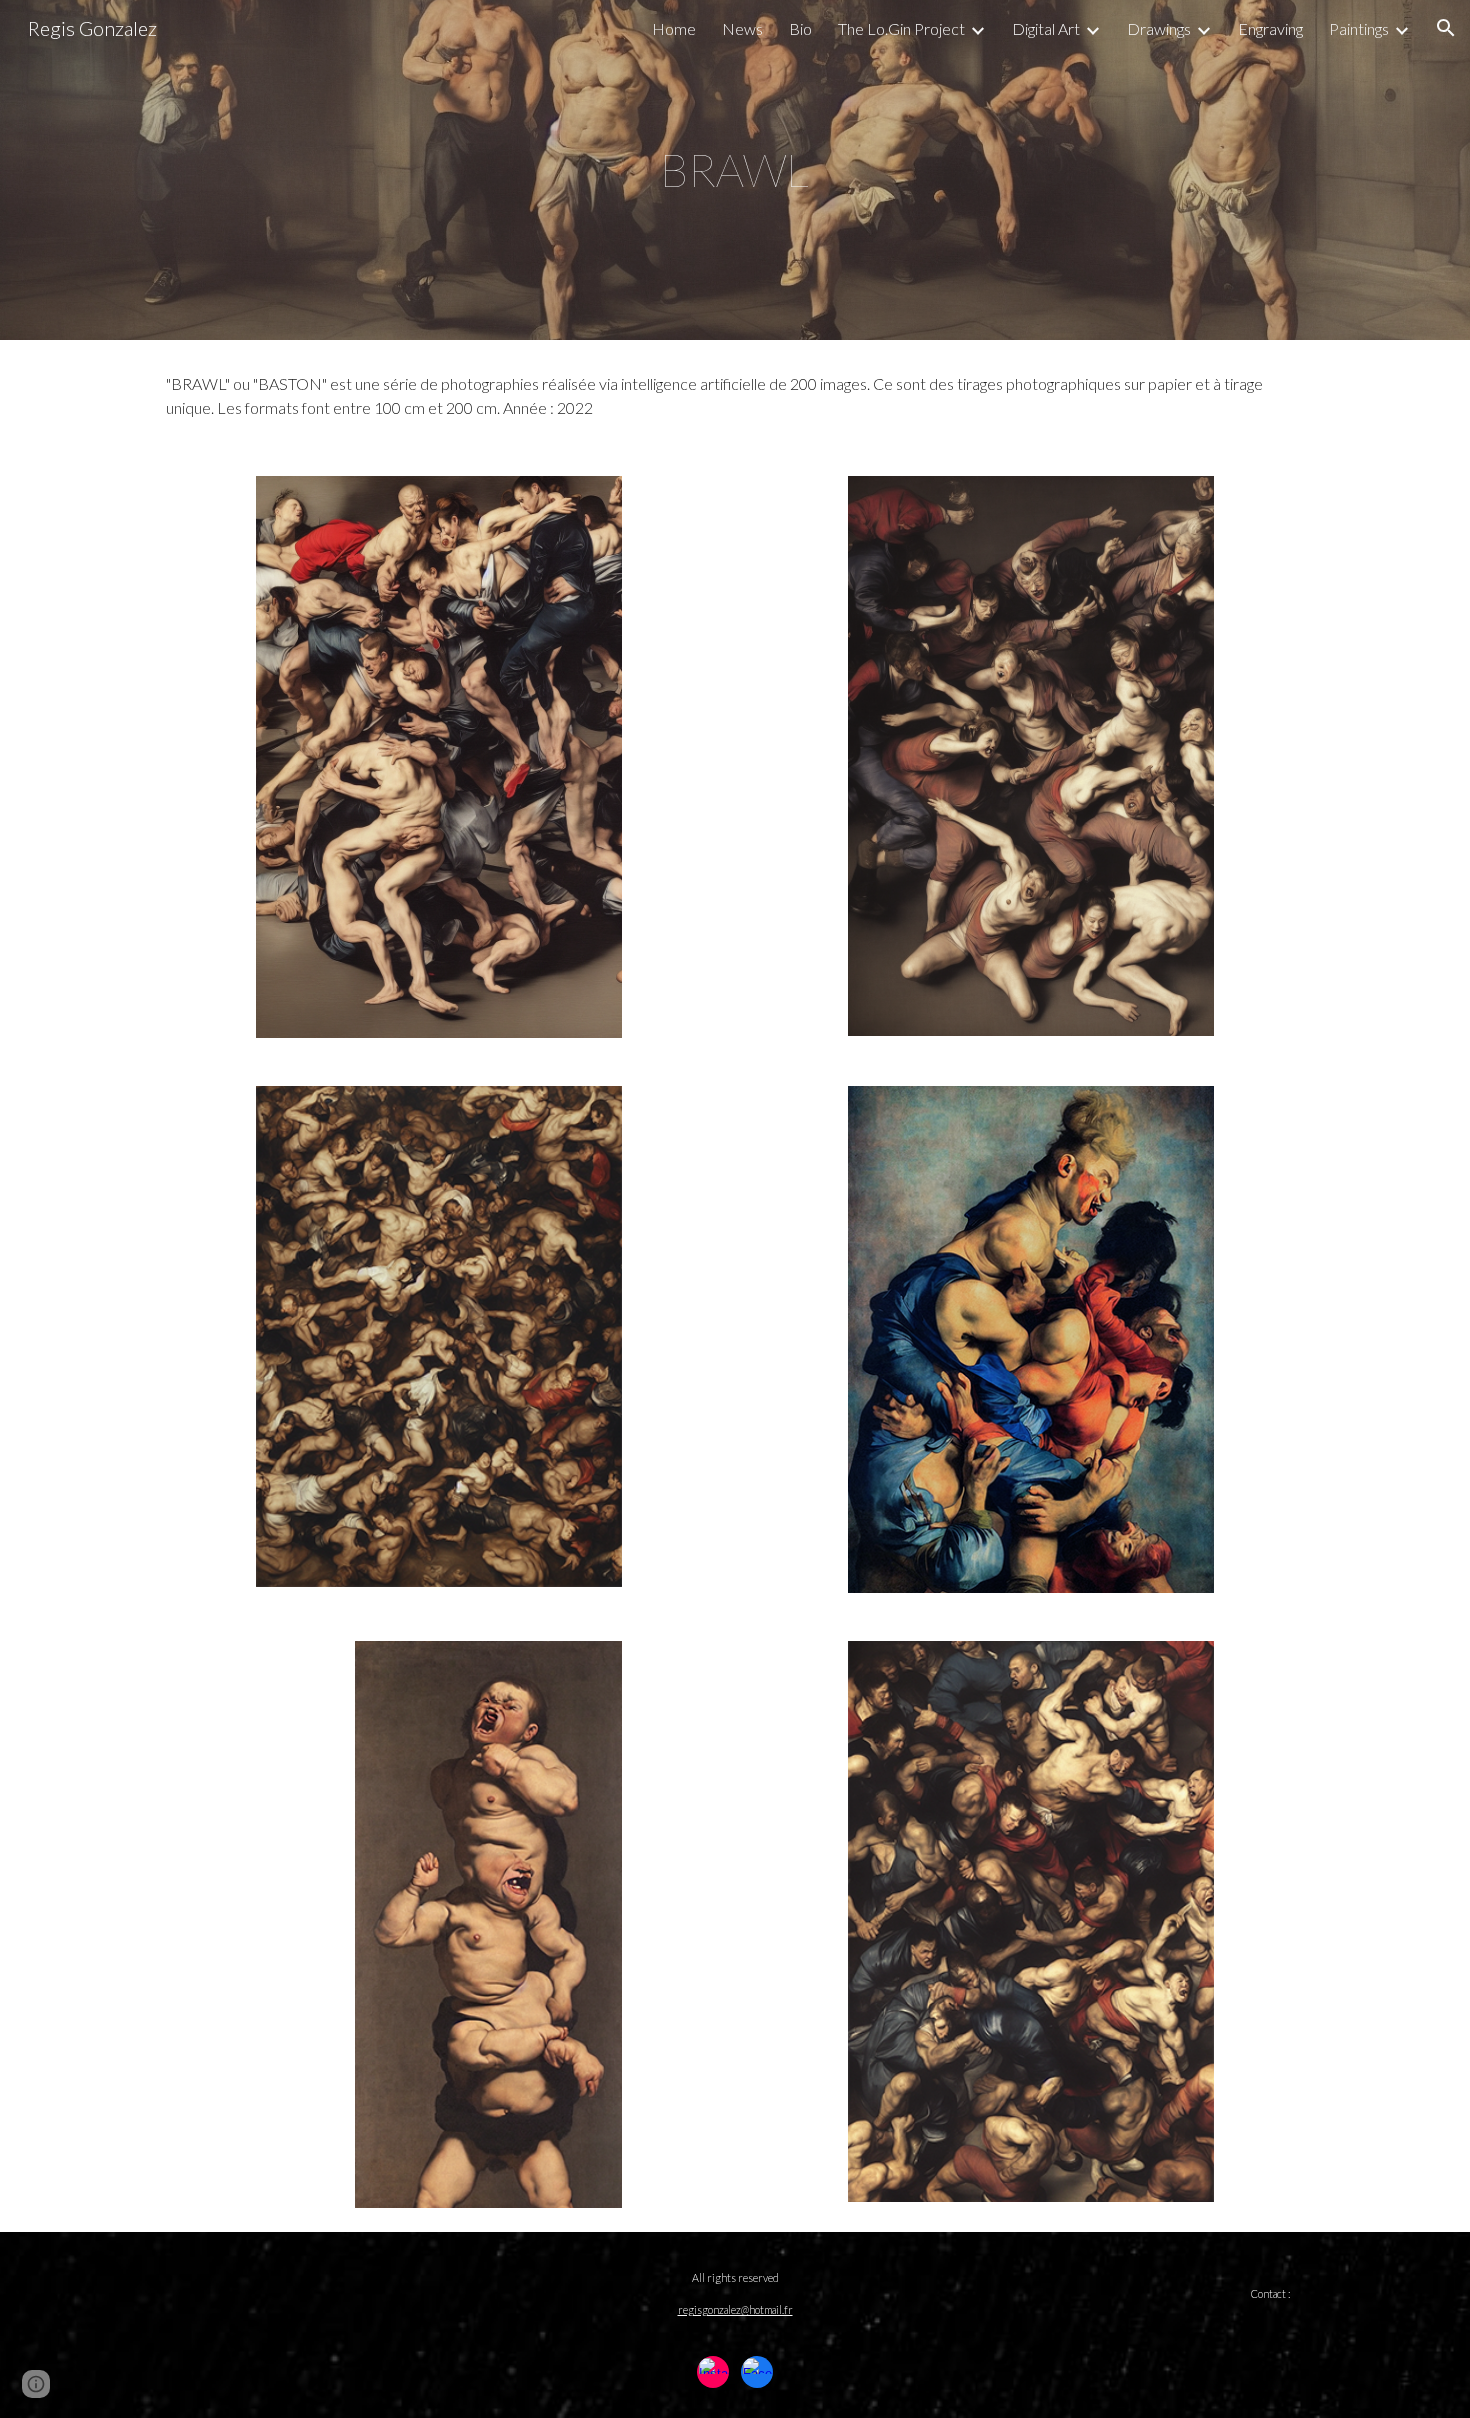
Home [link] (674, 28)
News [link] (742, 28)
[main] (735, 170)
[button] (1446, 28)
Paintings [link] (1359, 28)
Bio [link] (800, 28)
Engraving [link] (1270, 28)
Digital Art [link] (1046, 28)
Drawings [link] (1159, 28)
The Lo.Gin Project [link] (901, 28)
